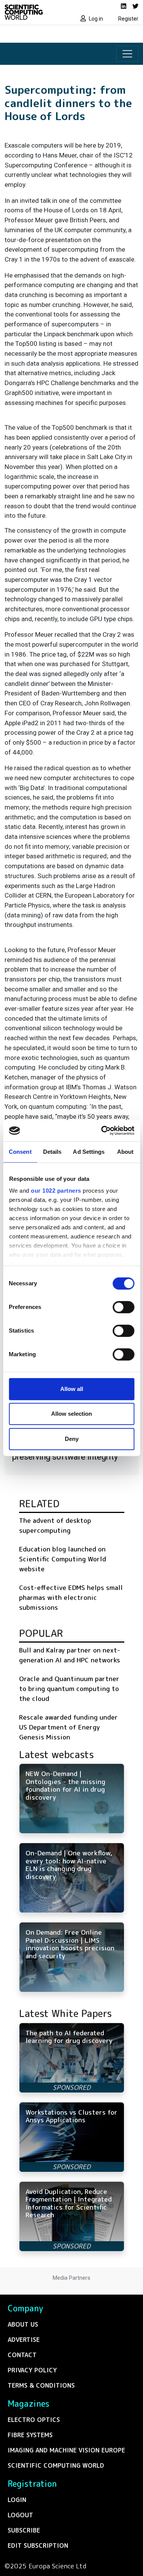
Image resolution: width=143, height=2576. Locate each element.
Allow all (72, 1389)
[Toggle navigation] (127, 54)
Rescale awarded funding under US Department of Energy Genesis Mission (68, 1727)
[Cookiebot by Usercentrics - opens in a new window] (102, 1131)
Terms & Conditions (41, 2385)
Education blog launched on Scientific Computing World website (63, 1559)
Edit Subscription (38, 2545)
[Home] (36, 12)
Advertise (24, 2340)
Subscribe (24, 2530)
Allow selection (71, 1414)
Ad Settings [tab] (89, 1152)
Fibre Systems (30, 2435)
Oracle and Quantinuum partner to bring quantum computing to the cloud (69, 1688)
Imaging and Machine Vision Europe (66, 2450)
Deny (72, 1439)
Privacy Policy (32, 2370)
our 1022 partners (56, 1191)
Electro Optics (34, 2420)
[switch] (123, 1307)
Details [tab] (52, 1152)
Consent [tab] (20, 1152)
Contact (22, 2355)
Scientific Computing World (56, 2465)
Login (17, 2500)
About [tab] (125, 1152)
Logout (20, 2515)
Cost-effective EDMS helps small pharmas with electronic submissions (71, 1597)
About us (23, 2324)
